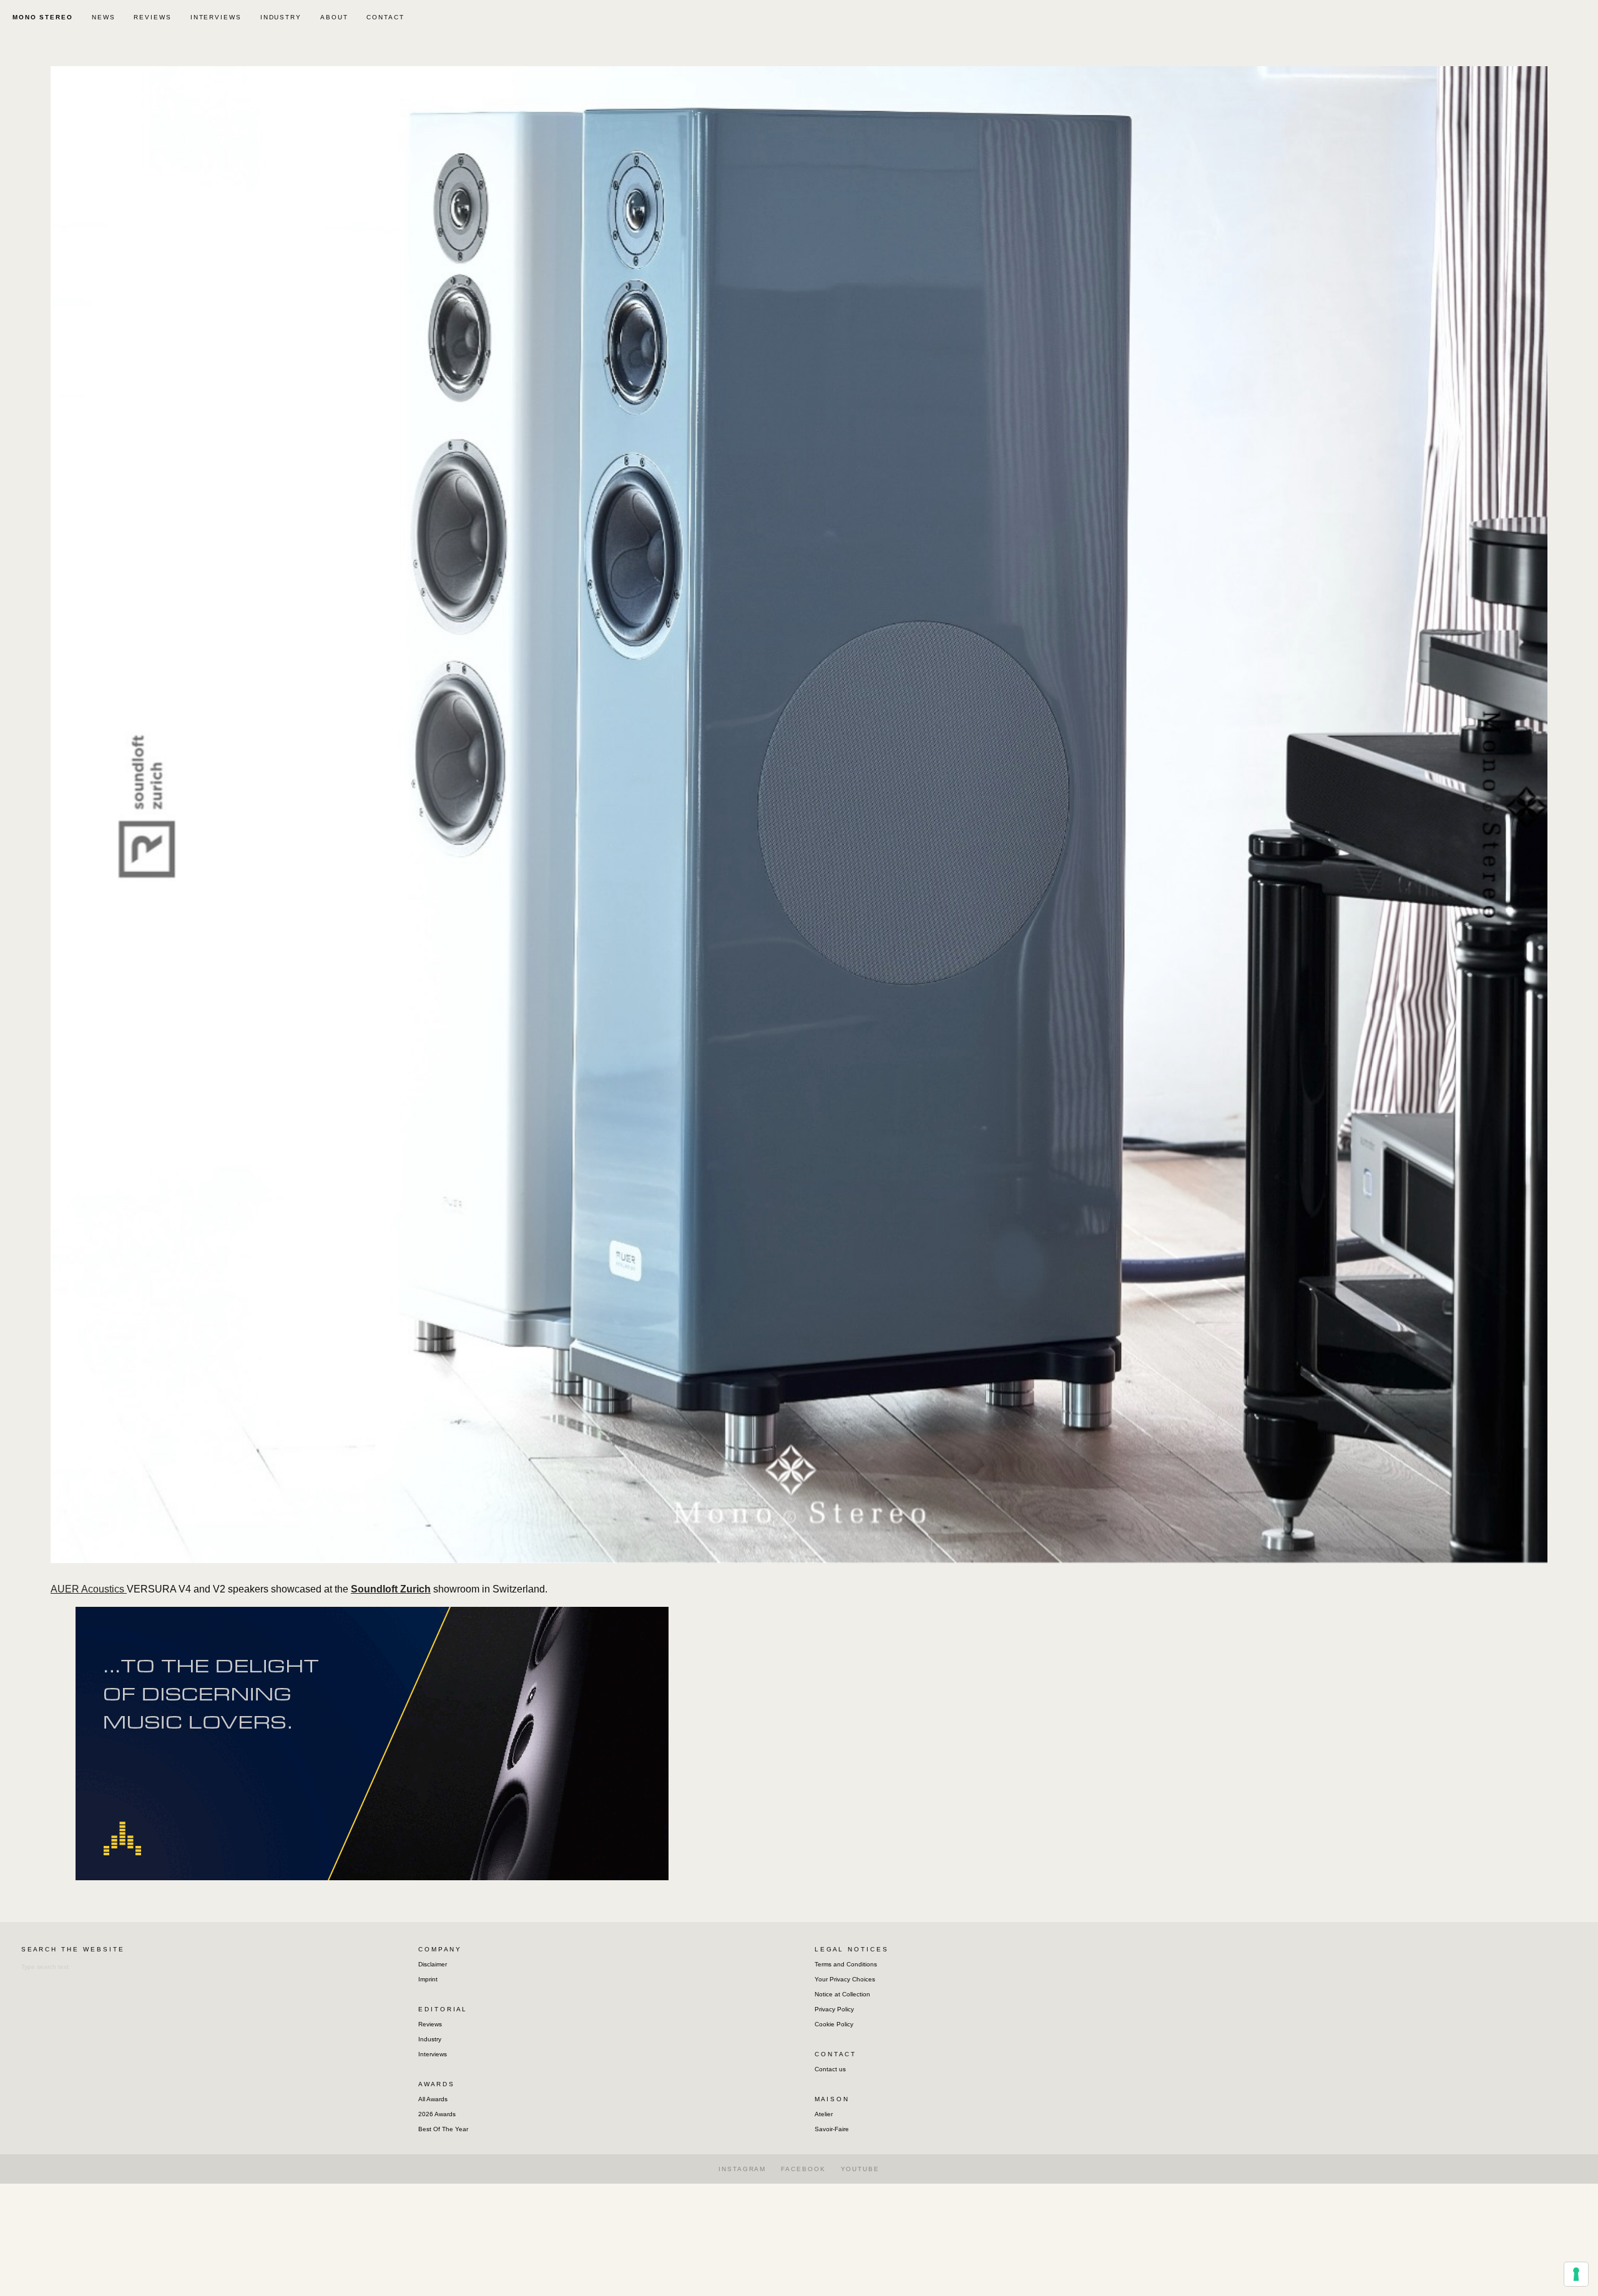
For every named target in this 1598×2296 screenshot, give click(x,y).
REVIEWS (152, 17)
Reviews (430, 2024)
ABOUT (334, 17)
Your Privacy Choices (845, 1979)
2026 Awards (437, 2114)
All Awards (433, 2099)
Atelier (824, 2114)
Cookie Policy (834, 2024)
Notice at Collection (842, 1994)
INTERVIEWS (216, 17)
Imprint (428, 1979)
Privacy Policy (834, 2009)
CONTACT (385, 17)
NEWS (104, 17)
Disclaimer (433, 1964)
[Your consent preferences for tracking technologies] (1576, 2274)
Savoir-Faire (832, 2129)
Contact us (830, 2069)
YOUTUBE (860, 2169)
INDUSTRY (281, 17)
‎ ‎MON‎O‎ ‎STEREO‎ (41, 17)
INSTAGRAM (742, 2169)
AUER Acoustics (89, 1589)
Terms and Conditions (846, 1964)
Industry (430, 2039)
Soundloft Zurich (391, 1589)
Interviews (433, 2054)
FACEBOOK (803, 2169)
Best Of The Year (443, 2129)
